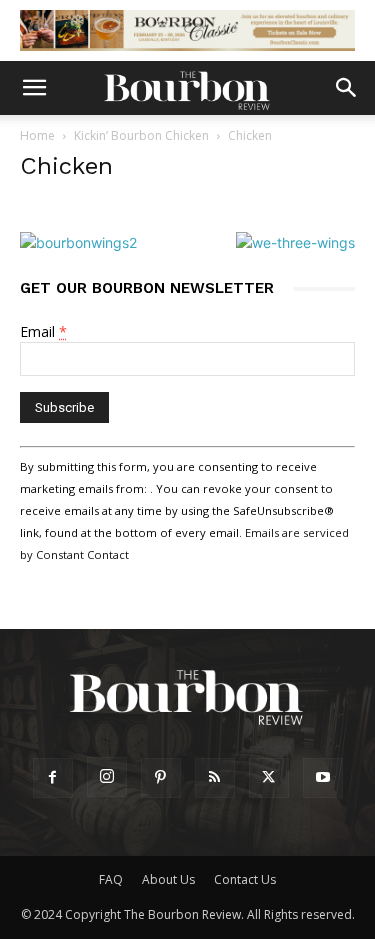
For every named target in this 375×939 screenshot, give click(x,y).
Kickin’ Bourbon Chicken (141, 135)
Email (43, 331)
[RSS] (215, 778)
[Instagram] (107, 777)
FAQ (111, 879)
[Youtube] (323, 778)
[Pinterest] (161, 778)
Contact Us (245, 879)
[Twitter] (269, 778)
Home (37, 135)
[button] (34, 88)
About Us (168, 879)
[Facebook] (53, 778)
